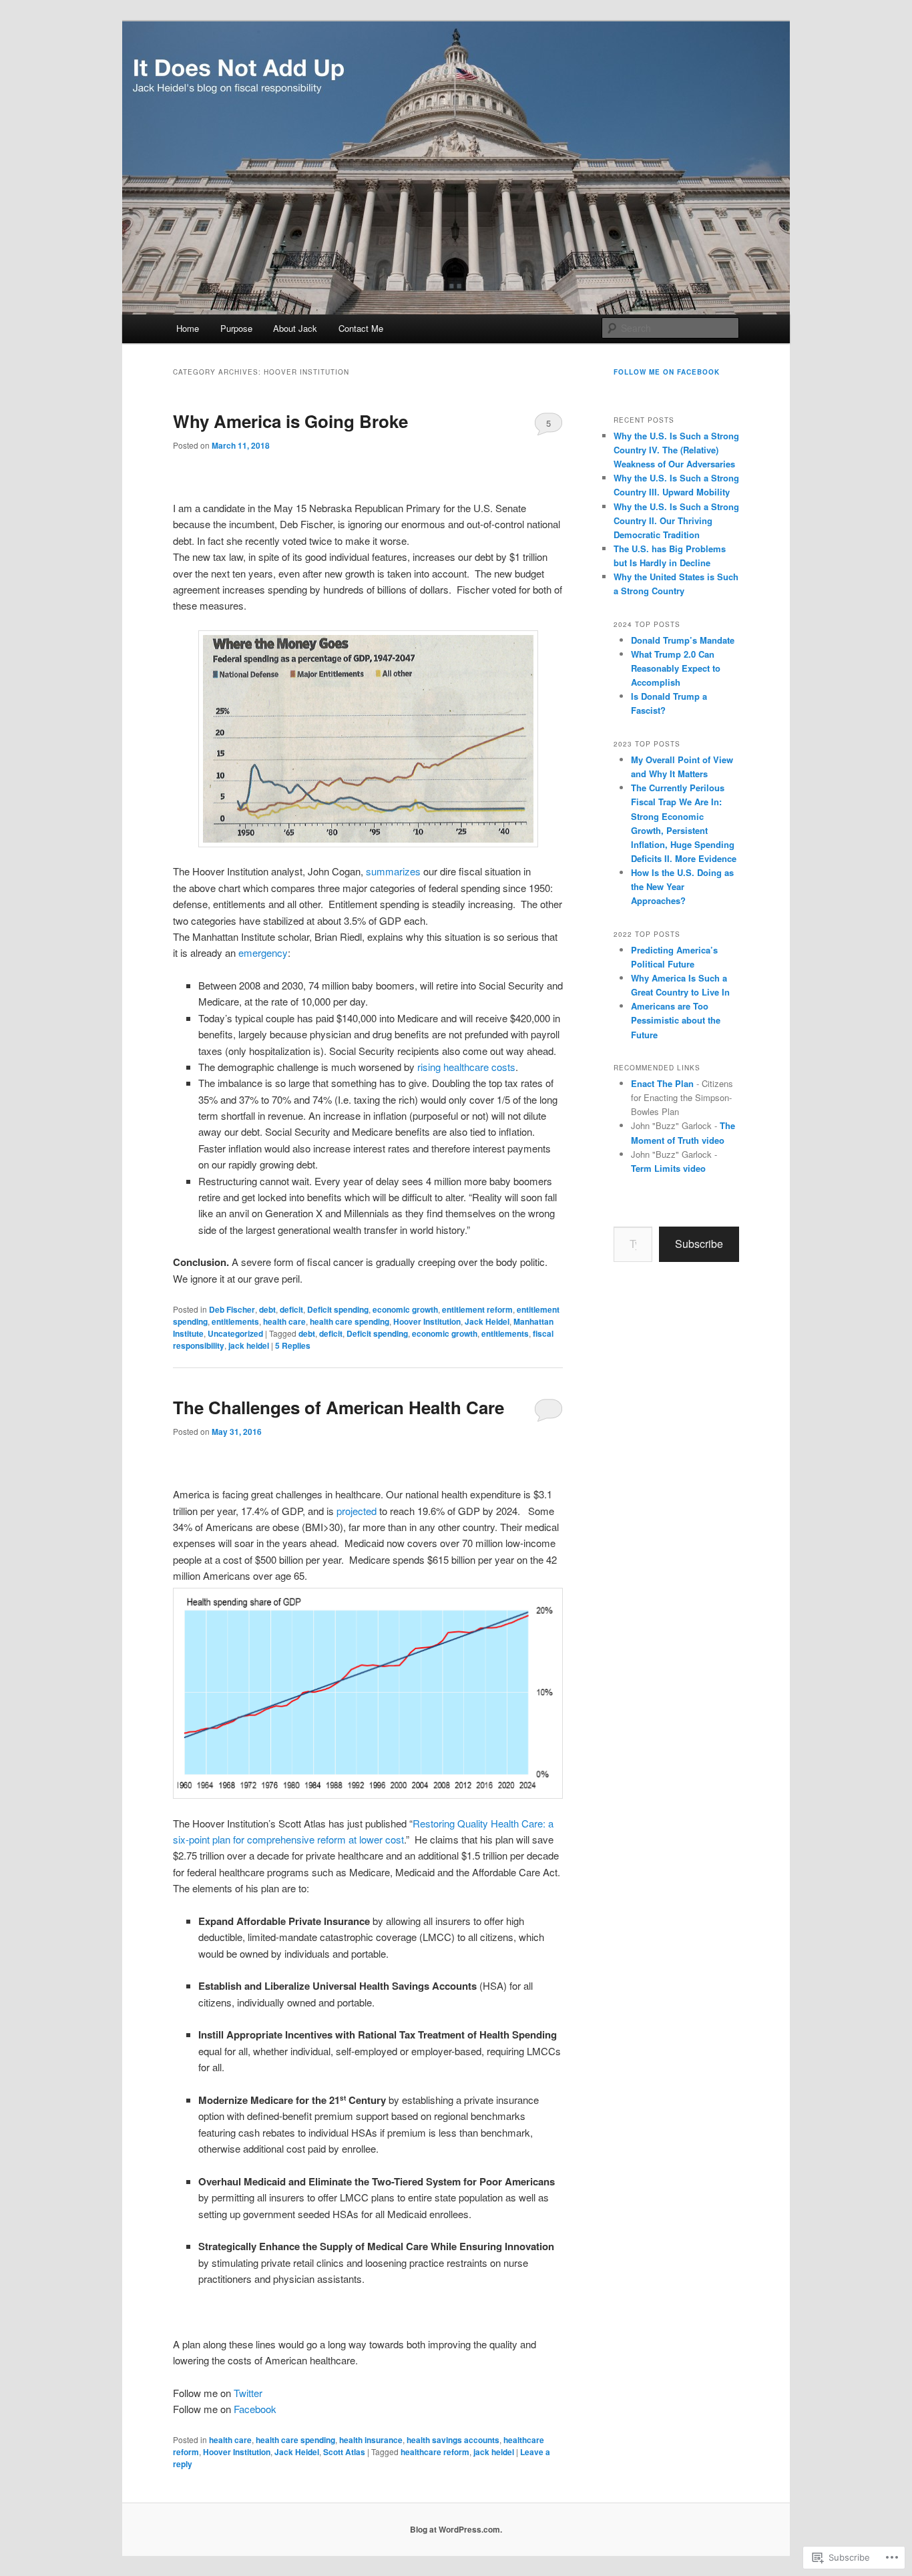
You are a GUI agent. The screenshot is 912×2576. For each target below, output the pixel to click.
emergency (263, 952)
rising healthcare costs (466, 1067)
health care (284, 1321)
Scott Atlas (344, 2452)
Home (188, 328)
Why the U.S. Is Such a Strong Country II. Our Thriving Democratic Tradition (676, 520)
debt (267, 1309)
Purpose (236, 328)
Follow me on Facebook (667, 372)
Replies (293, 1345)
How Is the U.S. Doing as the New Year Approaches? (682, 886)
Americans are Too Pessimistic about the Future (676, 1020)
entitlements (235, 1321)
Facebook (255, 2409)
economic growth (405, 1309)
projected (357, 1511)
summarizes (393, 871)
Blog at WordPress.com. (456, 2529)
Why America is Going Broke (290, 421)
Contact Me (361, 328)
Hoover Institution (427, 1321)
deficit (291, 1309)
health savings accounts (453, 2440)
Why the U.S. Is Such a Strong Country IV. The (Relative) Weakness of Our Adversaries (676, 450)
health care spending (350, 1321)
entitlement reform (477, 1309)
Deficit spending (338, 1309)
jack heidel (249, 1345)
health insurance (371, 2440)
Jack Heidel (487, 1321)
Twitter (248, 2393)
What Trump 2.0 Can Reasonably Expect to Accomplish (676, 668)
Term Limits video (668, 1168)
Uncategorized (235, 1333)
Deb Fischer (232, 1309)
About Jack (295, 328)
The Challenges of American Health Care (338, 1407)
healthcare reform (435, 2452)
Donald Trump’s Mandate (683, 640)
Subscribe (699, 1244)
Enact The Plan (662, 1083)
